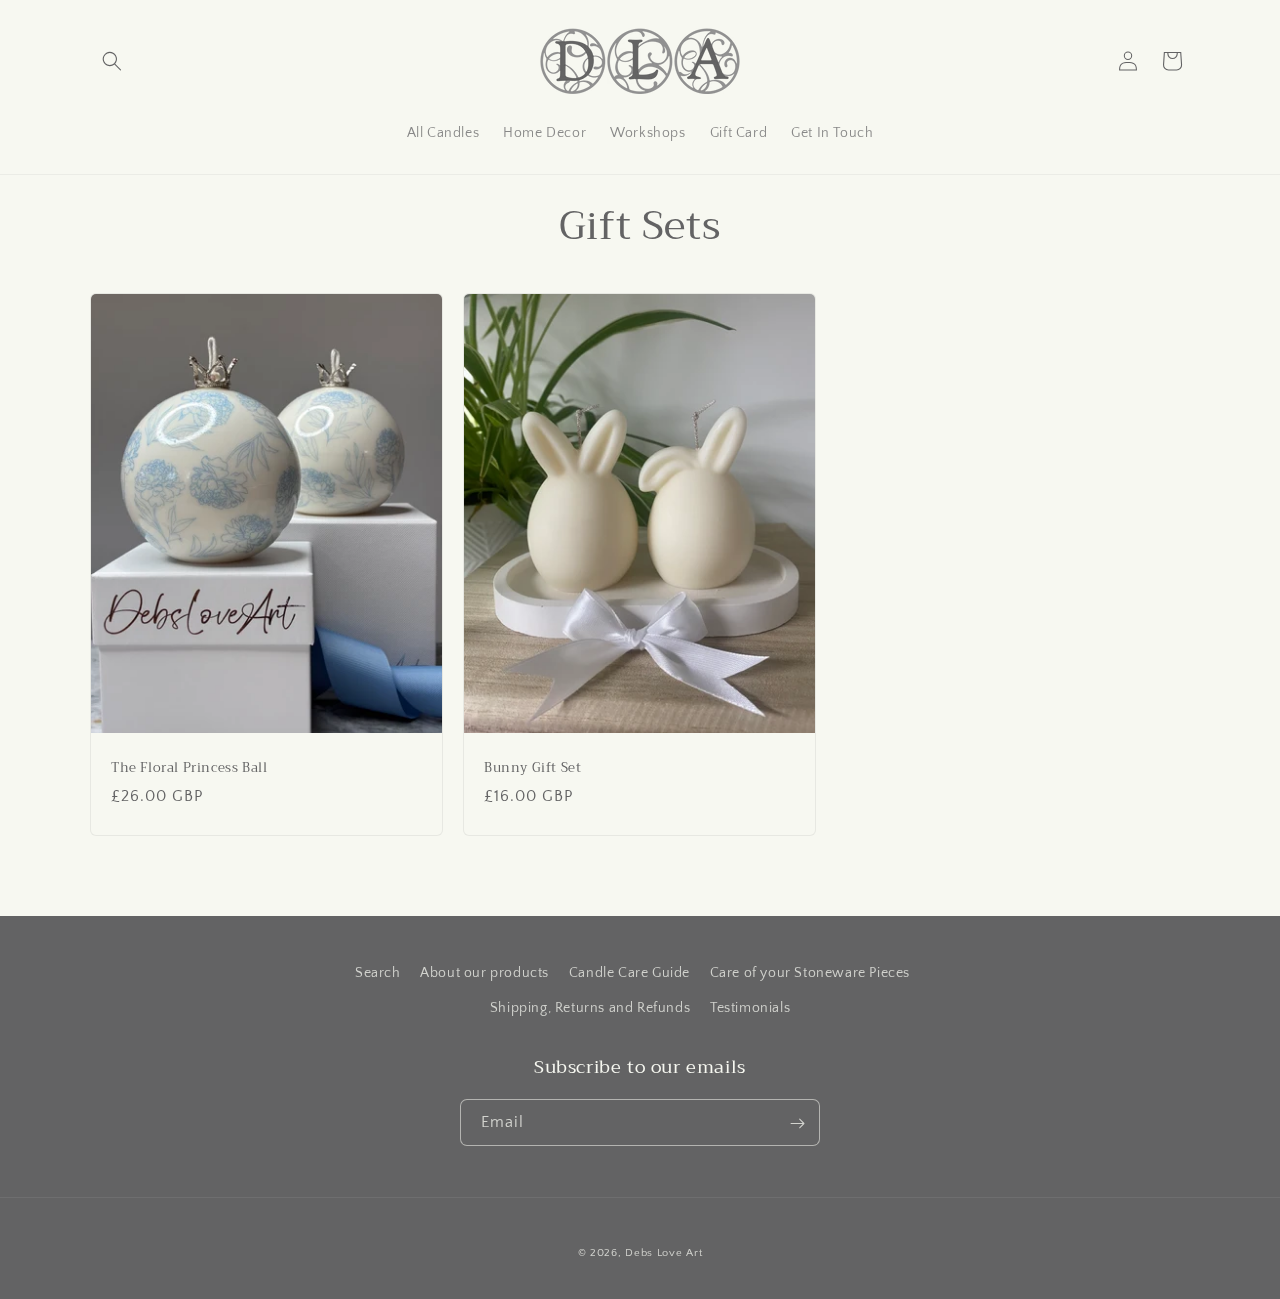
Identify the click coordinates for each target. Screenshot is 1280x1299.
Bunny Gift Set (532, 768)
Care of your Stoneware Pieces (810, 973)
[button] (112, 61)
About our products (484, 973)
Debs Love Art (663, 1253)
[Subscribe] (797, 1123)
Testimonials (750, 1008)
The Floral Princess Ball (189, 768)
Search (378, 973)
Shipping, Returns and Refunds (590, 1008)
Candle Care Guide (629, 973)
